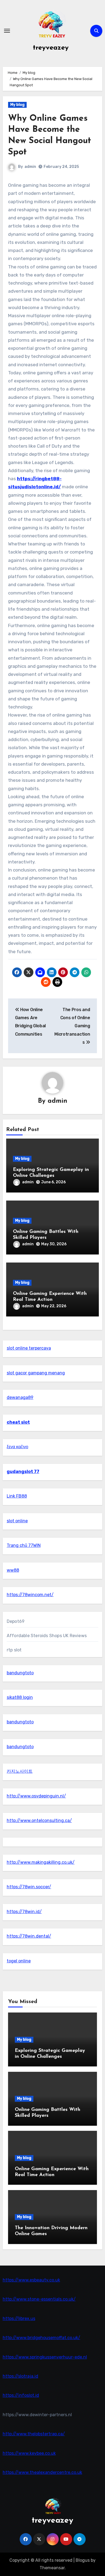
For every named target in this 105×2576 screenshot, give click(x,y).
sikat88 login (20, 1697)
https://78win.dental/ (29, 1936)
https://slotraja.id (20, 2376)
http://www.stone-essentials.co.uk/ (39, 2299)
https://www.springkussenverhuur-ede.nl (45, 2357)
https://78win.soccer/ (29, 1887)
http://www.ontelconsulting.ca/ (39, 1821)
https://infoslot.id (21, 2395)
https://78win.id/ (24, 1912)
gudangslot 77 (23, 1472)
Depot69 (16, 1621)
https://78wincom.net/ (30, 1595)
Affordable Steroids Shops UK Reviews (47, 1636)
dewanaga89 (20, 1397)
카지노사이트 (20, 1771)
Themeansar (52, 2568)
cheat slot (18, 1422)
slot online (17, 1521)
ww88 (13, 1570)
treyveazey (51, 48)
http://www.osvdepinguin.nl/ (36, 1796)
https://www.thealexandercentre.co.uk (42, 2472)
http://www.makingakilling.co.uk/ (41, 1862)
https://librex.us (19, 2319)
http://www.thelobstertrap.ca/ (34, 2434)
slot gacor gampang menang (36, 1373)
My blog (17, 105)
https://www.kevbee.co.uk (29, 2453)
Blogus (83, 2560)
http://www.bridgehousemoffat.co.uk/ (41, 2338)
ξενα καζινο (17, 1447)
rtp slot (14, 1650)
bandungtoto (20, 1673)
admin (30, 167)
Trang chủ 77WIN (24, 1545)
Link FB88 (17, 1496)
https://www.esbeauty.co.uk (31, 2280)
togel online (19, 1961)
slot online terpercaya (29, 1348)
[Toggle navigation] (7, 31)
